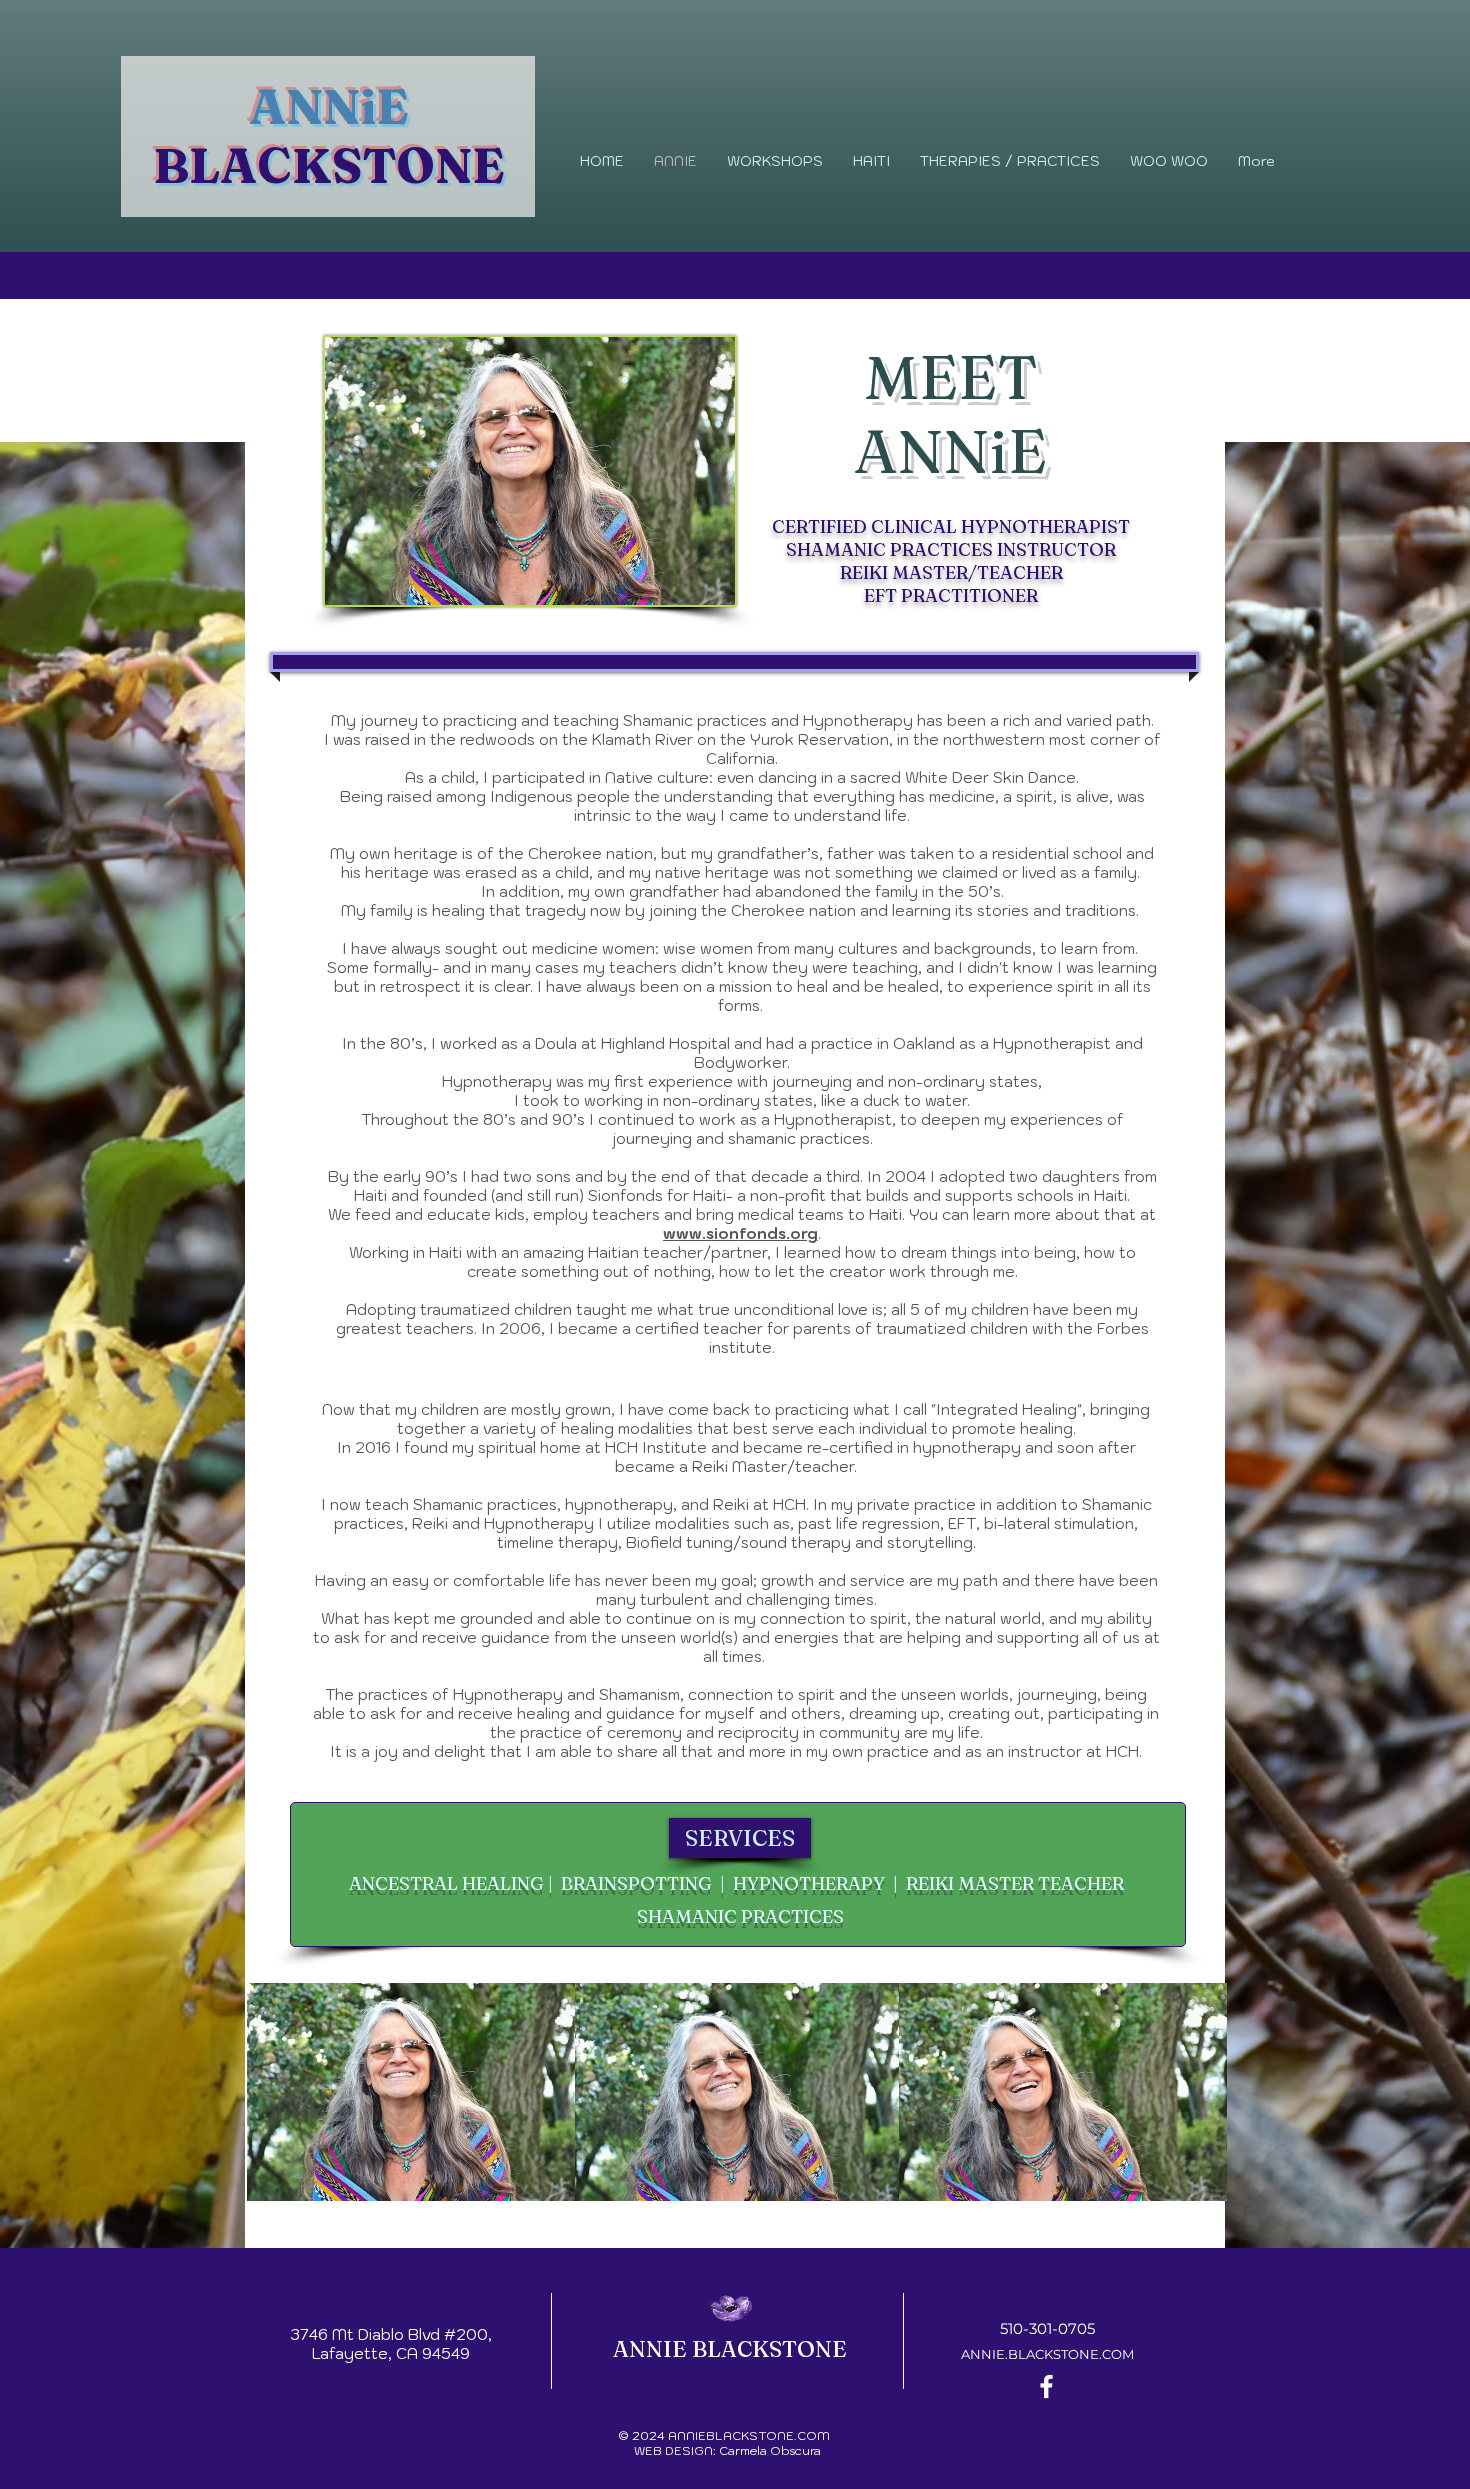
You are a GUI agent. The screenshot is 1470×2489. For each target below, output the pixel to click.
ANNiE (328, 106)
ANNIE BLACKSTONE (730, 2349)
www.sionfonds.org (740, 1233)
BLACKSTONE (328, 165)
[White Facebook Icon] (1046, 2386)
